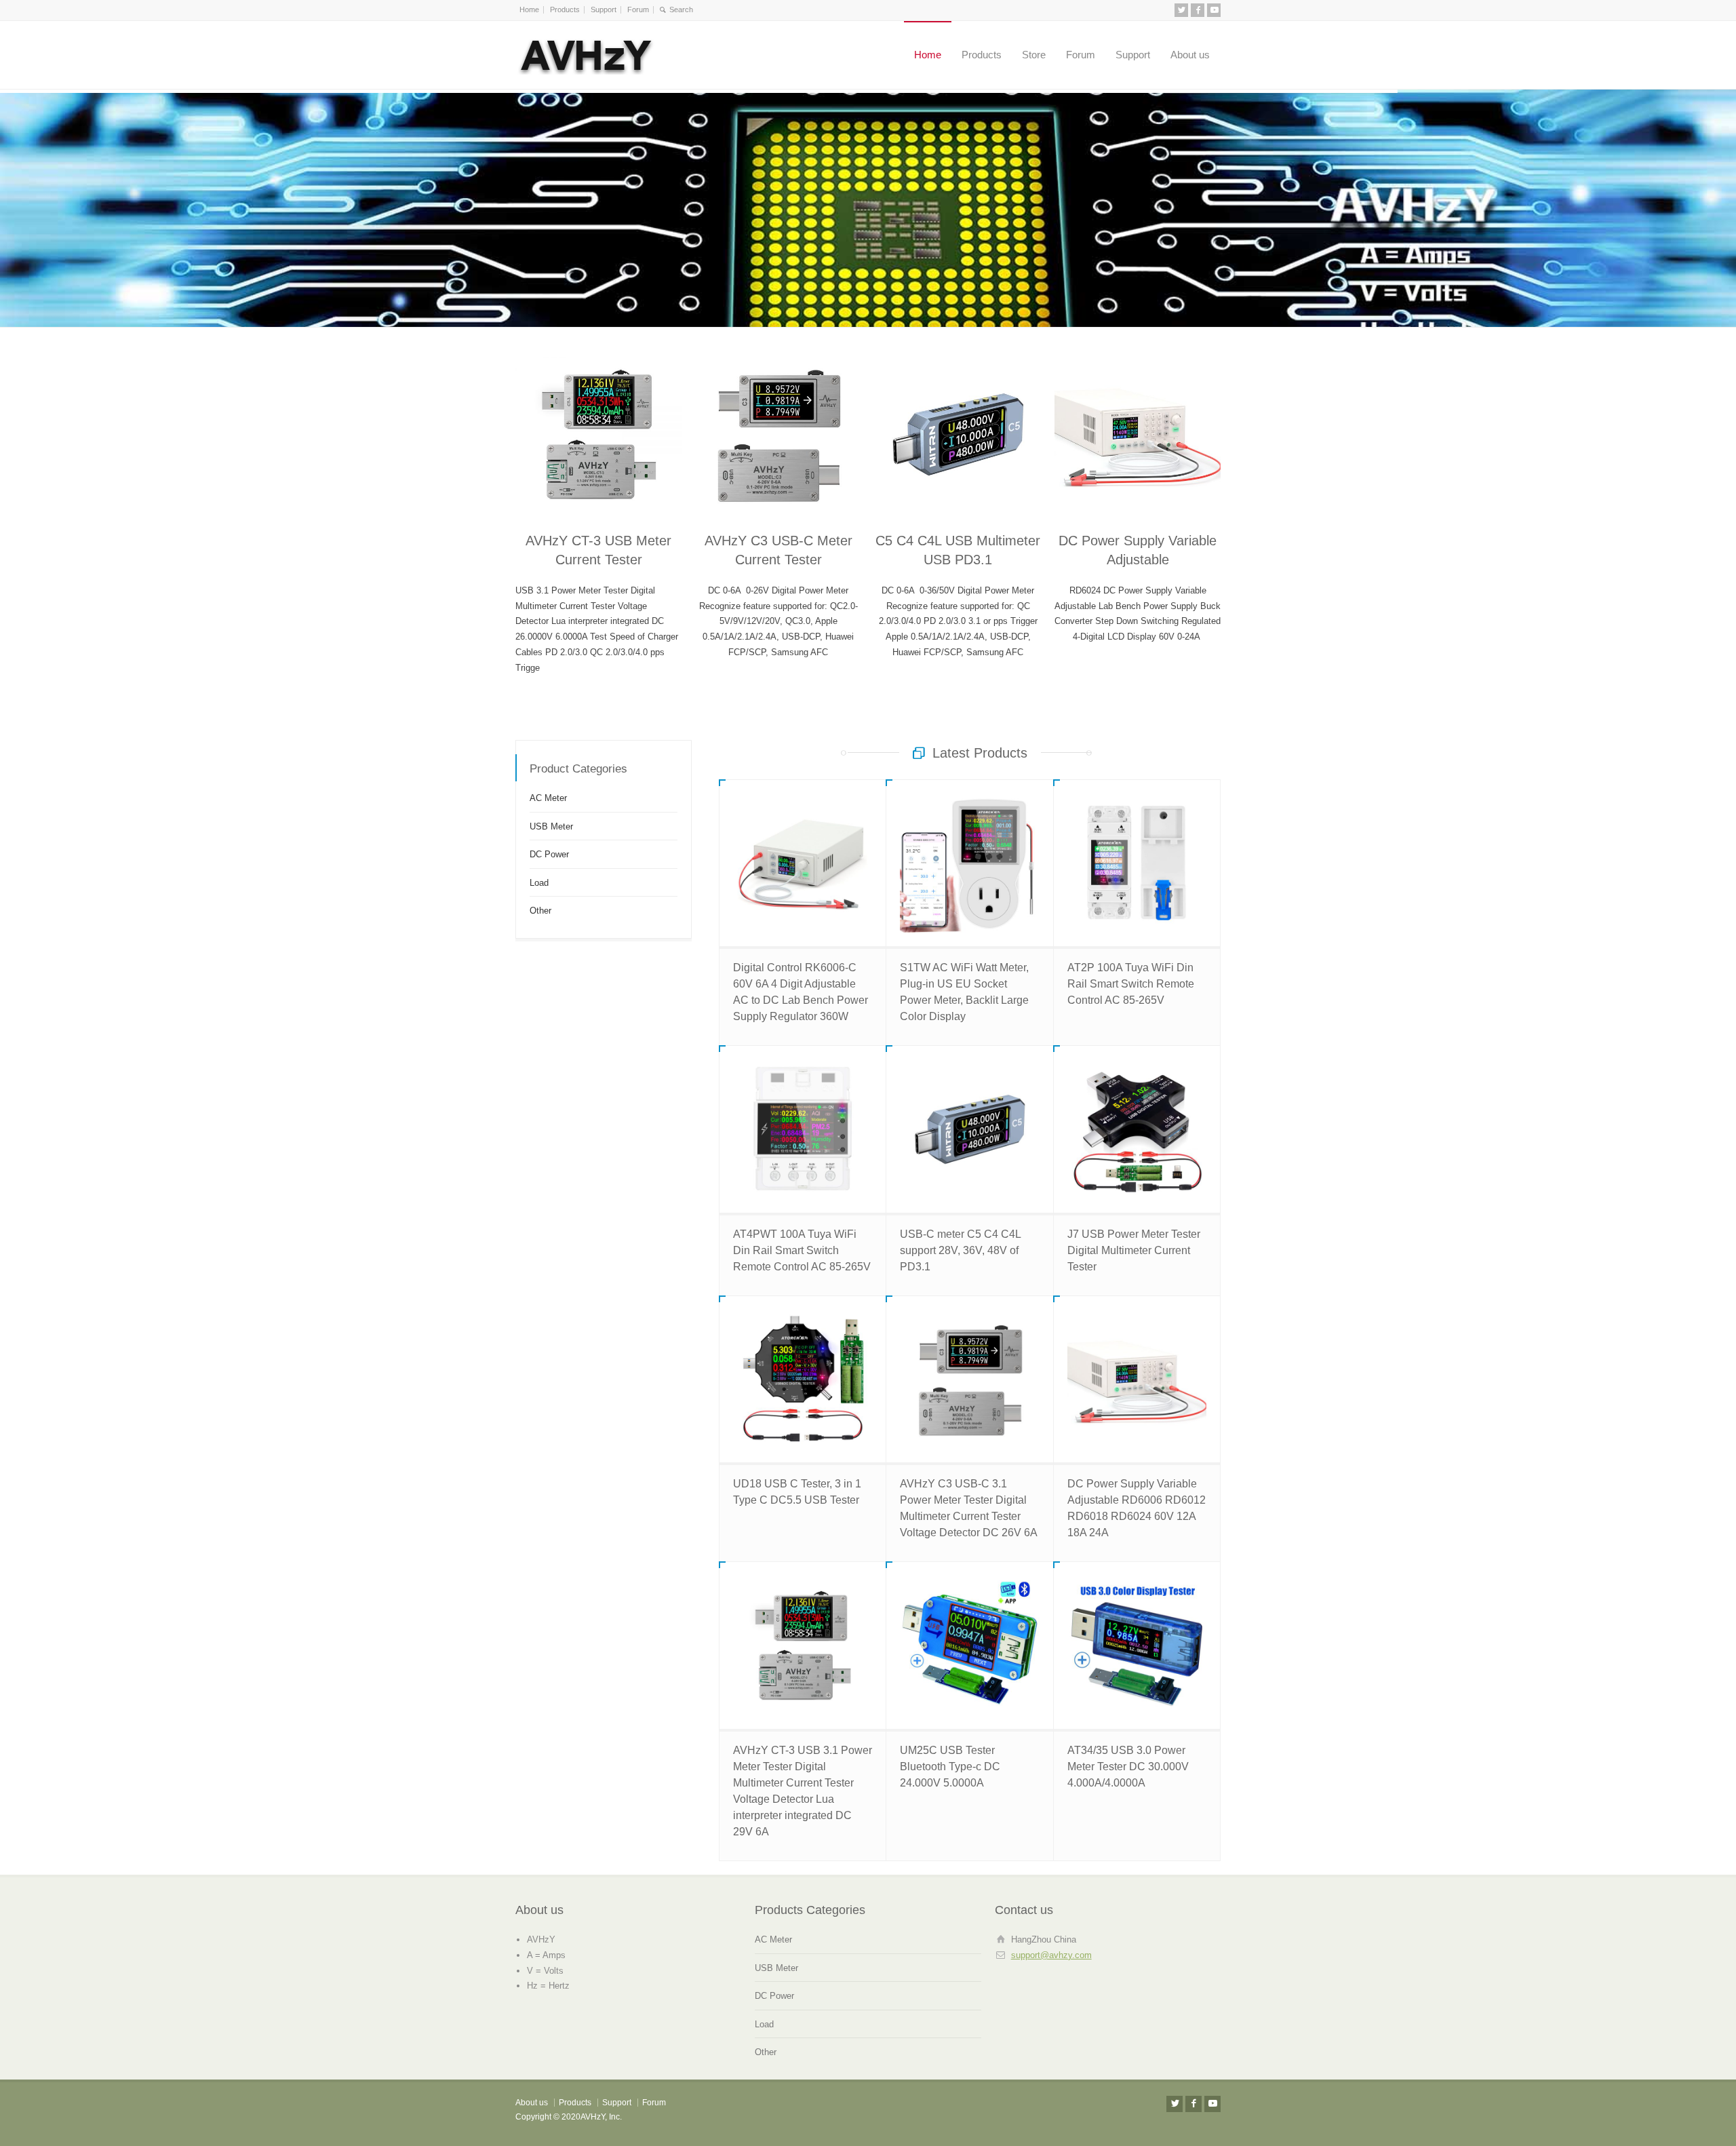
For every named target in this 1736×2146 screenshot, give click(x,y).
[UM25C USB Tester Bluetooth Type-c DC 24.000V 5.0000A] (969, 1645)
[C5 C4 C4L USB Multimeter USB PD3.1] (958, 434)
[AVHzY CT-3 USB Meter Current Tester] (598, 434)
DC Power (549, 854)
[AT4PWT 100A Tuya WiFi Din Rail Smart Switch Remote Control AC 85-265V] (803, 1129)
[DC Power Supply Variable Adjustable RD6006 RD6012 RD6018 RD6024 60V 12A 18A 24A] (1137, 1379)
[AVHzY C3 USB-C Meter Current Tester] (778, 434)
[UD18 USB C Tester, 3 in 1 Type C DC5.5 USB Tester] (803, 1379)
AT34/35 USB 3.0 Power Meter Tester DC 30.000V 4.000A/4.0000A (1128, 1767)
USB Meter (551, 826)
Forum (638, 9)
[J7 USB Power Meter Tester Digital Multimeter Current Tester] (1137, 1129)
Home (529, 9)
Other (540, 911)
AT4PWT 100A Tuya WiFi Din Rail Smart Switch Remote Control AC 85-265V (802, 1250)
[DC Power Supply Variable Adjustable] (1138, 434)
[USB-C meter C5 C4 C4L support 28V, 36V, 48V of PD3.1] (969, 1129)
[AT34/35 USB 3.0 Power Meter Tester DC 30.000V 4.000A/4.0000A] (1137, 1645)
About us (1190, 55)
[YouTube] (1214, 10)
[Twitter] (1181, 10)
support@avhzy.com (1051, 1955)
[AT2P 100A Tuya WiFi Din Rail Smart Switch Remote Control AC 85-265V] (1137, 863)
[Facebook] (1198, 10)
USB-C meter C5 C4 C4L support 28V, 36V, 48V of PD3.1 (960, 1250)
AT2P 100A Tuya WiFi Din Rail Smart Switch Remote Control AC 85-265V (1131, 984)
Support (604, 9)
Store (1034, 55)
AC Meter (548, 798)
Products (565, 9)
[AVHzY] (587, 55)
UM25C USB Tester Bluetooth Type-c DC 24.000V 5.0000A (950, 1767)
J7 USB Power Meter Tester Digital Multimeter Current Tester (1134, 1250)
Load (539, 882)
